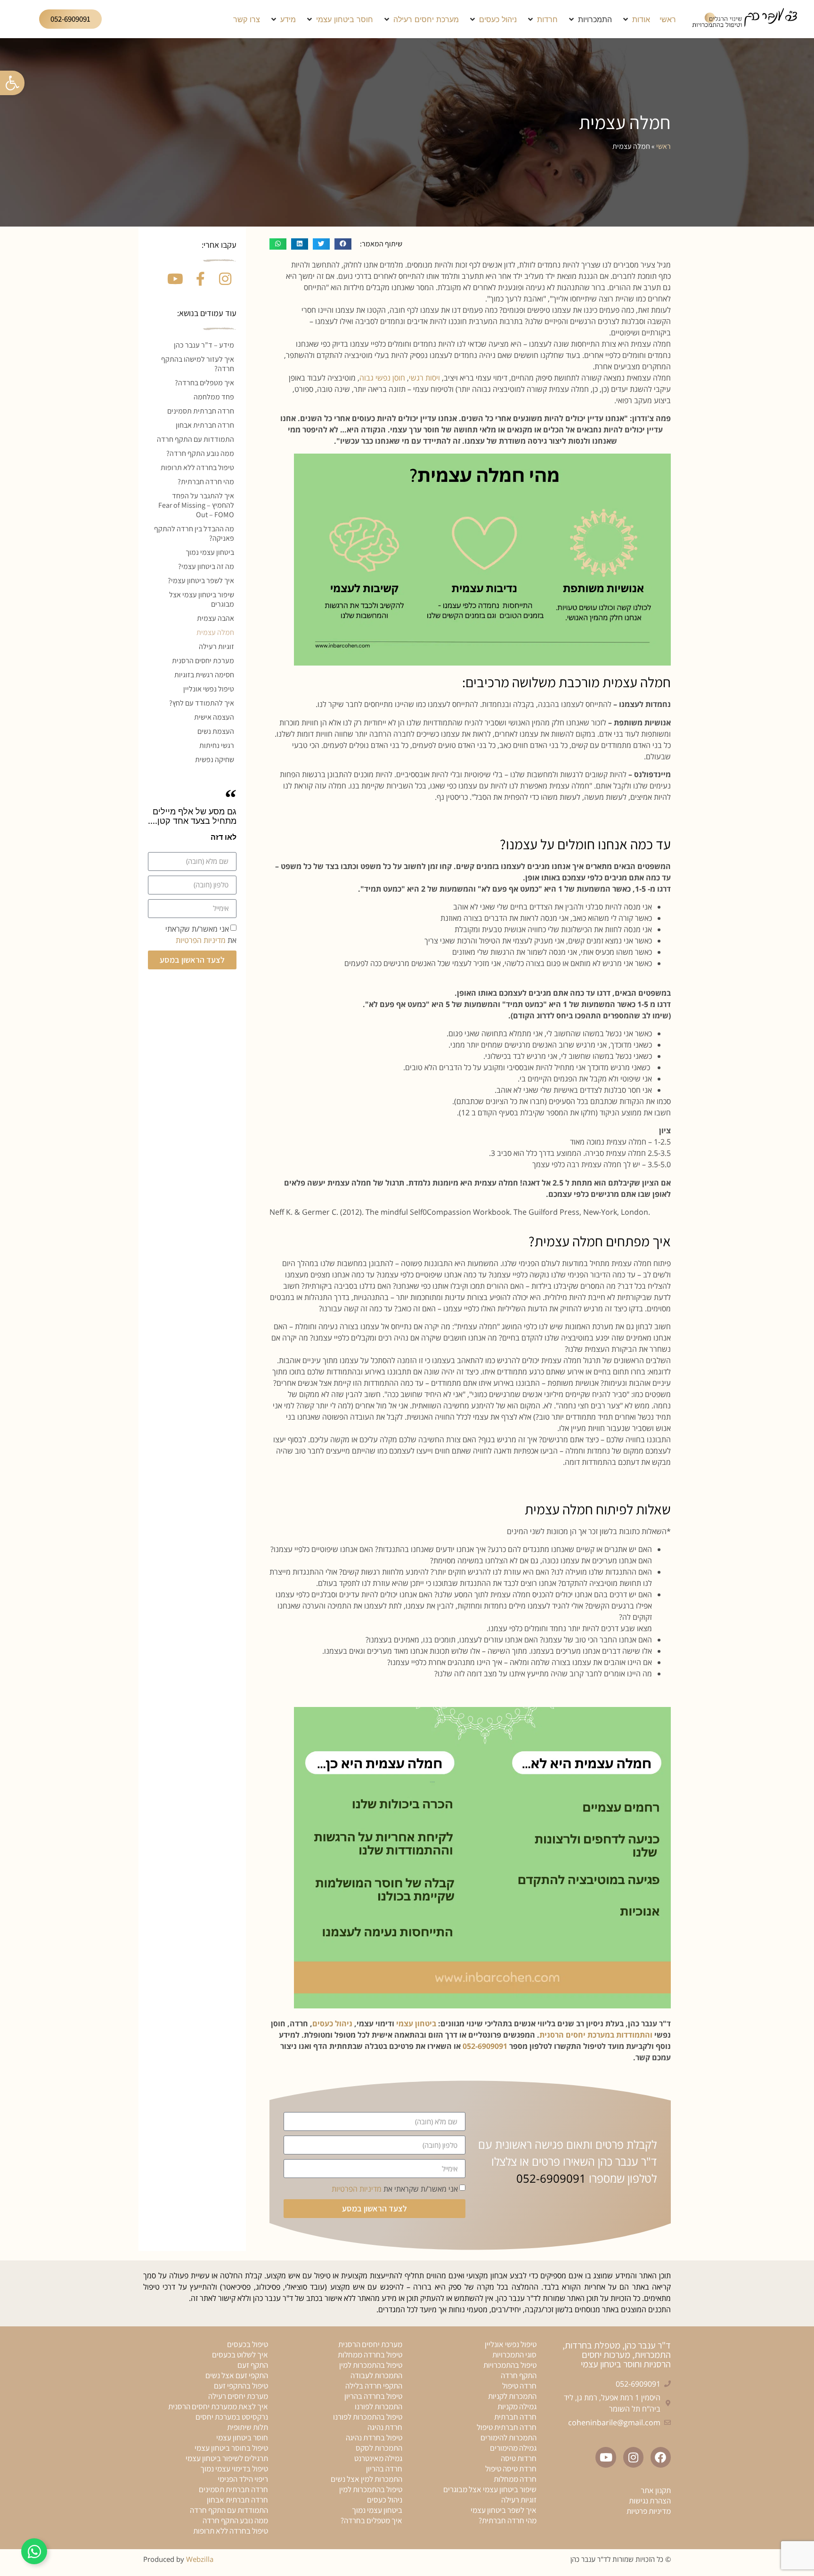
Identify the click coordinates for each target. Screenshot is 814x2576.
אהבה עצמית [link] (216, 618)
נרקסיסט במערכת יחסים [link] (232, 2417)
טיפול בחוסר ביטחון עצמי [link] (231, 2448)
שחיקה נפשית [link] (215, 760)
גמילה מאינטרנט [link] (378, 2458)
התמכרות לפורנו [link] (379, 2406)
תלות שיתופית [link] (248, 2427)
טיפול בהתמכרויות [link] (510, 2365)
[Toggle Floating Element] (34, 2551)
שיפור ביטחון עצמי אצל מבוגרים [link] (202, 599)
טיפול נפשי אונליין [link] (209, 689)
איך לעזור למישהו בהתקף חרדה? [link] (198, 364)
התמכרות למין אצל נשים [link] (366, 2479)
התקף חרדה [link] (519, 2375)
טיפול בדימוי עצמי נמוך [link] (234, 2469)
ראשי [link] (663, 146)
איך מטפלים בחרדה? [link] (204, 383)
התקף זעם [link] (253, 2365)
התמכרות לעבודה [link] (376, 2375)
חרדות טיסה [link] (519, 2458)
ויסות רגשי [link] (425, 378)
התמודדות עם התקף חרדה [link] (195, 439)
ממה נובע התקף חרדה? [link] (200, 453)
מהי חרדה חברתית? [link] (206, 482)
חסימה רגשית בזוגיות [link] (204, 675)
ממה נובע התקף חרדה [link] (235, 2520)
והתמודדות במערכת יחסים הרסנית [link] (596, 2035)
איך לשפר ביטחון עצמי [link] (504, 2510)
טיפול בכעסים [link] (248, 2344)
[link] (12, 83)
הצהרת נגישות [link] (650, 2501)
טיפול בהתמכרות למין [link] (371, 2365)
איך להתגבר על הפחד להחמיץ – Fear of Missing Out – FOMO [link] (196, 505)
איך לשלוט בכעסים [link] (240, 2355)
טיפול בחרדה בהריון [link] (373, 2396)
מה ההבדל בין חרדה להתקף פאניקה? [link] (194, 533)
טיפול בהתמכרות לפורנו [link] (368, 2417)
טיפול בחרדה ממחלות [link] (370, 2355)
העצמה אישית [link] (214, 717)
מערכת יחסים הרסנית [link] (203, 661)
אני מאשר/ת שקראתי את (395, 2189)
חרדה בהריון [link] (384, 2469)
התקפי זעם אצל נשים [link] (237, 2375)
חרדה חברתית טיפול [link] (507, 2427)
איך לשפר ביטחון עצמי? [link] (201, 581)
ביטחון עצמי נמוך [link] (210, 552)
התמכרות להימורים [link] (509, 2438)
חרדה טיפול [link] (519, 2386)
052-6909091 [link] (485, 2046)
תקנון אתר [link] (656, 2490)
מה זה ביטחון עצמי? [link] (206, 566)
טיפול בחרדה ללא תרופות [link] (197, 467)
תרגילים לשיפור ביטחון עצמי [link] (227, 2458)
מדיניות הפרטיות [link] (357, 2189)
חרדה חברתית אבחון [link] (205, 425)
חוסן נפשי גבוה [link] (382, 378)
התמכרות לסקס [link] (379, 2448)
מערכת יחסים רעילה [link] (238, 2396)
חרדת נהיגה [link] (385, 2427)
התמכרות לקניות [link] (512, 2396)
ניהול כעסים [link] (332, 2023)
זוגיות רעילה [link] (216, 646)
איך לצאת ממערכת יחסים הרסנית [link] (218, 2406)
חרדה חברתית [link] (515, 2417)
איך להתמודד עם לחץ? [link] (202, 703)
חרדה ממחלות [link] (515, 2479)
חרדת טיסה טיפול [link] (511, 2469)
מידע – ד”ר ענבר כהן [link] (204, 345)
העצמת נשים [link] (216, 731)
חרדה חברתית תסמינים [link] (201, 411)
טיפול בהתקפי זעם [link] (241, 2386)
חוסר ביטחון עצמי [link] (242, 2438)
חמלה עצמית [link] (215, 632)
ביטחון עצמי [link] (416, 2023)
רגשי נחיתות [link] (217, 745)
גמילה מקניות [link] (517, 2406)
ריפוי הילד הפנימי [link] (243, 2479)
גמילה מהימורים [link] (513, 2448)
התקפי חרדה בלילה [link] (374, 2386)
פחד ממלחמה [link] (214, 397)
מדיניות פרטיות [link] (649, 2511)
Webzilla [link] (200, 2559)
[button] (636, 19)
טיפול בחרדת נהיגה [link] (374, 2438)
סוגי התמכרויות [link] (514, 2355)
